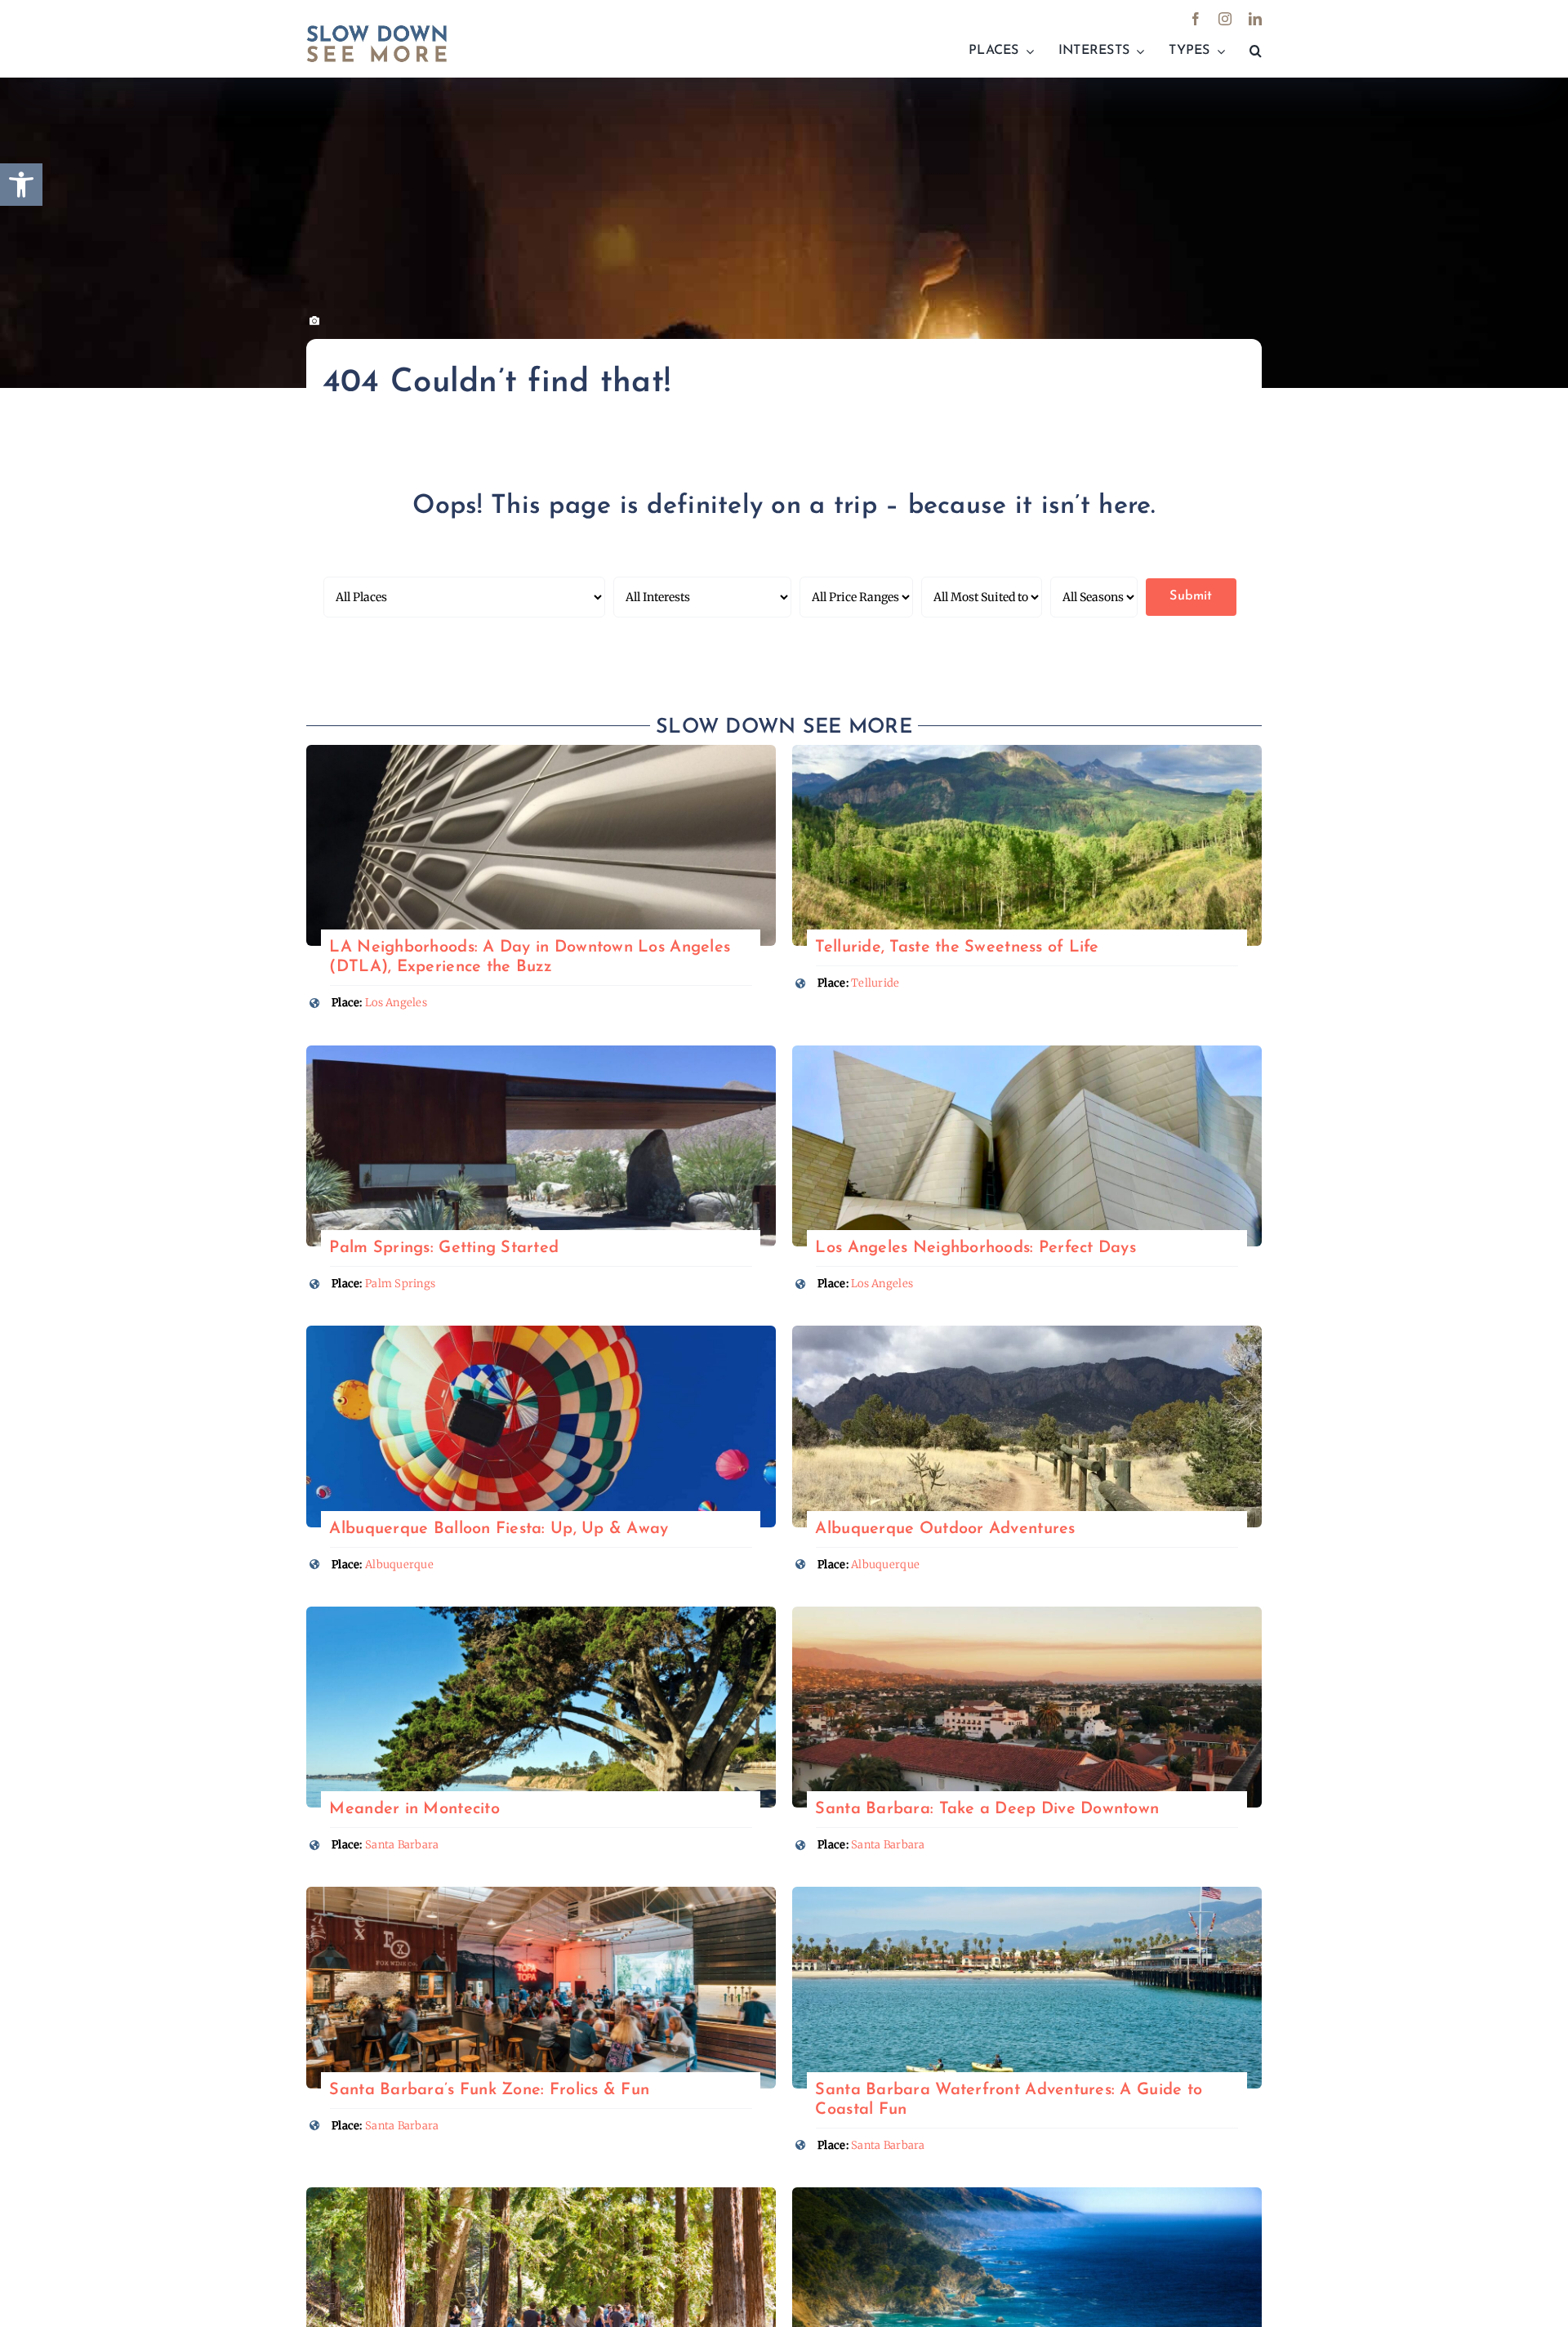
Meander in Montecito (414, 1809)
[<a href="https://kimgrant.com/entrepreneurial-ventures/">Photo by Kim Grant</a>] (541, 752)
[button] (1256, 51)
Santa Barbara (402, 1845)
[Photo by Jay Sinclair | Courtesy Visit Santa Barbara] (1027, 1894)
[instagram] (1225, 19)
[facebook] (1196, 19)
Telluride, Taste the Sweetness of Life (957, 947)
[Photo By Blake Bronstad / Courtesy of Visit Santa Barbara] (541, 1894)
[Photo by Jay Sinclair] (541, 1614)
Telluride (875, 983)
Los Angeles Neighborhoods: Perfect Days (976, 1248)
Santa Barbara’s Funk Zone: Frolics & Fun (489, 2090)
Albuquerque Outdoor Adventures (945, 1529)
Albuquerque (399, 1565)
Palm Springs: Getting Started (444, 1248)
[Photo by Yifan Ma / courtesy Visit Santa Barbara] (1027, 1614)
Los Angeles (396, 1003)
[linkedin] (1255, 19)
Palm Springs (400, 1284)
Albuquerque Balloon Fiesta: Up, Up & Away (499, 1529)
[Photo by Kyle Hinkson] (541, 1333)
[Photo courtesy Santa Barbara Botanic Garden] (541, 2194)
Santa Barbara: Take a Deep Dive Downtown (987, 1809)
